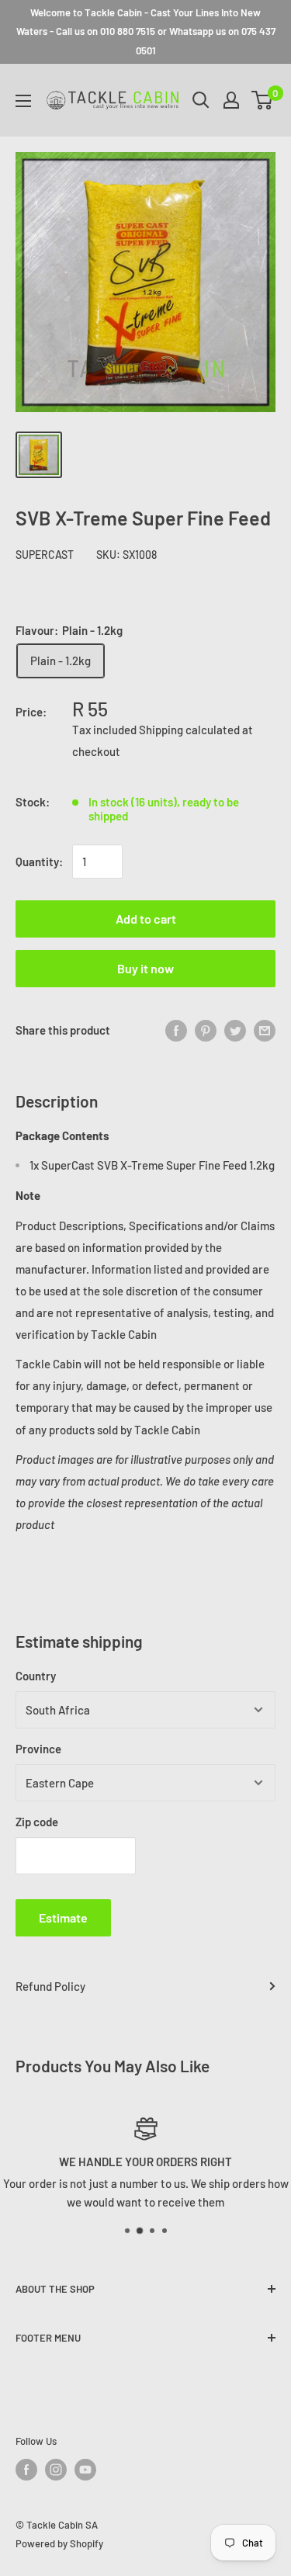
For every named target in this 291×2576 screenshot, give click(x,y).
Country (36, 1676)
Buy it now (145, 968)
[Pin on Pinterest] (206, 1030)
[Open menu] (23, 101)
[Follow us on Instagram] (56, 2470)
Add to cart (146, 919)
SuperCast (45, 555)
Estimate (63, 1917)
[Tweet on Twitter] (235, 1030)
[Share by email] (265, 1030)
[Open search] (201, 100)
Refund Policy (50, 1986)
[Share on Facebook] (176, 1030)
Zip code (37, 1822)
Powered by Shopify (59, 2543)
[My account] (231, 100)
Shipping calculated (189, 730)
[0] (263, 100)
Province (38, 1749)
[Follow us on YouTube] (85, 2470)
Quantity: (39, 862)
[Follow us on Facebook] (26, 2470)
